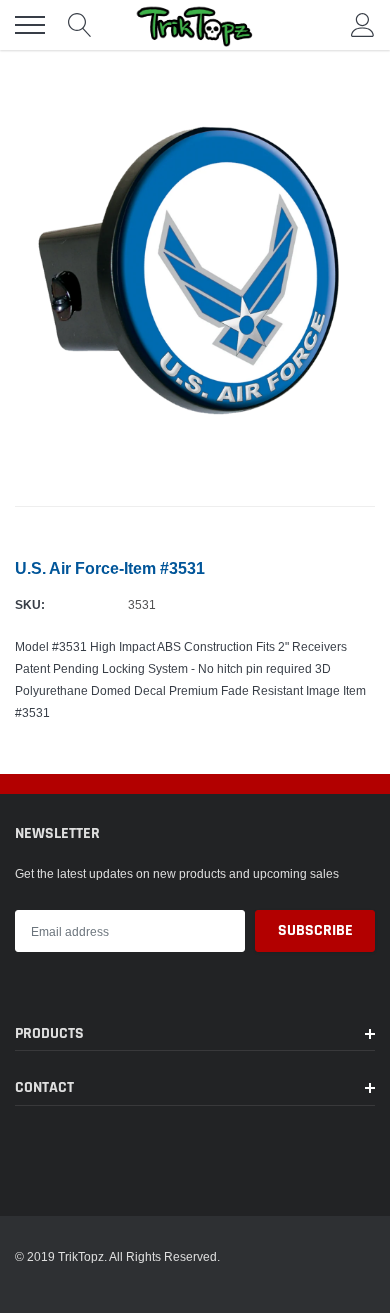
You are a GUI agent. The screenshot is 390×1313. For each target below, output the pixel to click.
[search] (80, 25)
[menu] (30, 25)
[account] (363, 24)
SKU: (30, 604)
